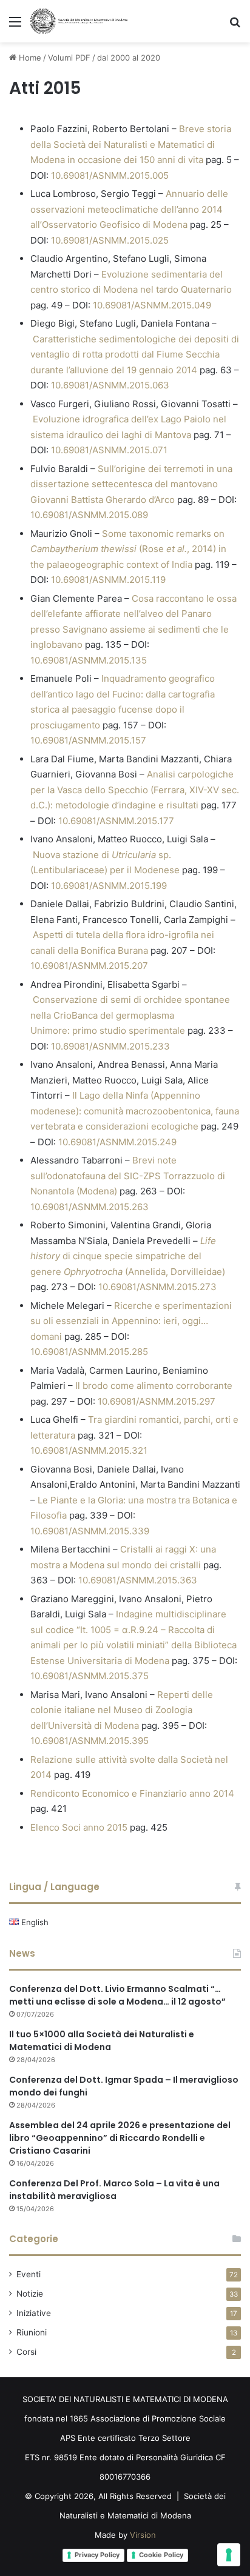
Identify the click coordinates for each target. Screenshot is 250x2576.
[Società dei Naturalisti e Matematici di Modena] (79, 21)
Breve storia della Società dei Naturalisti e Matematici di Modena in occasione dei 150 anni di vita (131, 144)
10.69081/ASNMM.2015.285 (89, 1352)
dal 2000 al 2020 (129, 58)
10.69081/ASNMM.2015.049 (152, 305)
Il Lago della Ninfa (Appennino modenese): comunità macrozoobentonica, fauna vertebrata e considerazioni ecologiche (135, 1111)
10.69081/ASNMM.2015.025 (110, 240)
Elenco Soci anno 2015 (79, 1827)
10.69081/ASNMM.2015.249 (117, 1142)
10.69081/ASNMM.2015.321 (89, 1450)
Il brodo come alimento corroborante (154, 1386)
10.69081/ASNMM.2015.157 (88, 740)
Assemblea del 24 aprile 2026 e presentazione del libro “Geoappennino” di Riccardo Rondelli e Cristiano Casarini (120, 2138)
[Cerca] (235, 26)
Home (29, 58)
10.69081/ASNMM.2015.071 (109, 450)
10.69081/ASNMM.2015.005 (110, 175)
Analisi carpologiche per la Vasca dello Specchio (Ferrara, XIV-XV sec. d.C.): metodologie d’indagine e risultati (135, 790)
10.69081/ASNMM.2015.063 (110, 385)
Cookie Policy (161, 2555)
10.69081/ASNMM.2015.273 (157, 1287)
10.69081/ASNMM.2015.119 (108, 580)
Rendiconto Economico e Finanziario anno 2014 (132, 1793)
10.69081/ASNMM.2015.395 (90, 1741)
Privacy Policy (97, 2555)
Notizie (30, 2294)
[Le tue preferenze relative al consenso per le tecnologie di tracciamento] (229, 2555)
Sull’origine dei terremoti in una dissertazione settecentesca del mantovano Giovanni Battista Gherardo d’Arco (131, 484)
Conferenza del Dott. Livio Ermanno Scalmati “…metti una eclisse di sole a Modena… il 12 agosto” (117, 1995)
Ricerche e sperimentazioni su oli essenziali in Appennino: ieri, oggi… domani (131, 1321)
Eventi (29, 2274)
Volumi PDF (69, 58)
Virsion (143, 2535)
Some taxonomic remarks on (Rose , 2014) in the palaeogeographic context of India (128, 549)
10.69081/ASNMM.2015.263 (90, 1207)
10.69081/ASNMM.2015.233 (110, 1046)
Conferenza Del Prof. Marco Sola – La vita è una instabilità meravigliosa (114, 2190)
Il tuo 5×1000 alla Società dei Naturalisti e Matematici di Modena (102, 2041)
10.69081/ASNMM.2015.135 (89, 660)
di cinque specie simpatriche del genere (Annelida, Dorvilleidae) (128, 1256)
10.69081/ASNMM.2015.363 (138, 1580)
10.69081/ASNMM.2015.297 (157, 1401)
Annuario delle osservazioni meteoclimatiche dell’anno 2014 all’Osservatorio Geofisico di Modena (129, 209)
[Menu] (15, 26)
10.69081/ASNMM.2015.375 (90, 1676)
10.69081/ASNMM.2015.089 (89, 515)
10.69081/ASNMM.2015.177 (116, 821)
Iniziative (34, 2313)
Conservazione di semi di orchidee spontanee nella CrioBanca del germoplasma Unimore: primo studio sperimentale (130, 1015)
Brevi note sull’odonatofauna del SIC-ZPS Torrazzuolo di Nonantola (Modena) (128, 1176)
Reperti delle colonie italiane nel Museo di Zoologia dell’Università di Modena (122, 1710)
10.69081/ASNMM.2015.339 (90, 1531)
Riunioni (32, 2332)
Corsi (26, 2352)
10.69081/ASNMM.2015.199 (109, 886)
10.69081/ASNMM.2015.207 (89, 966)
